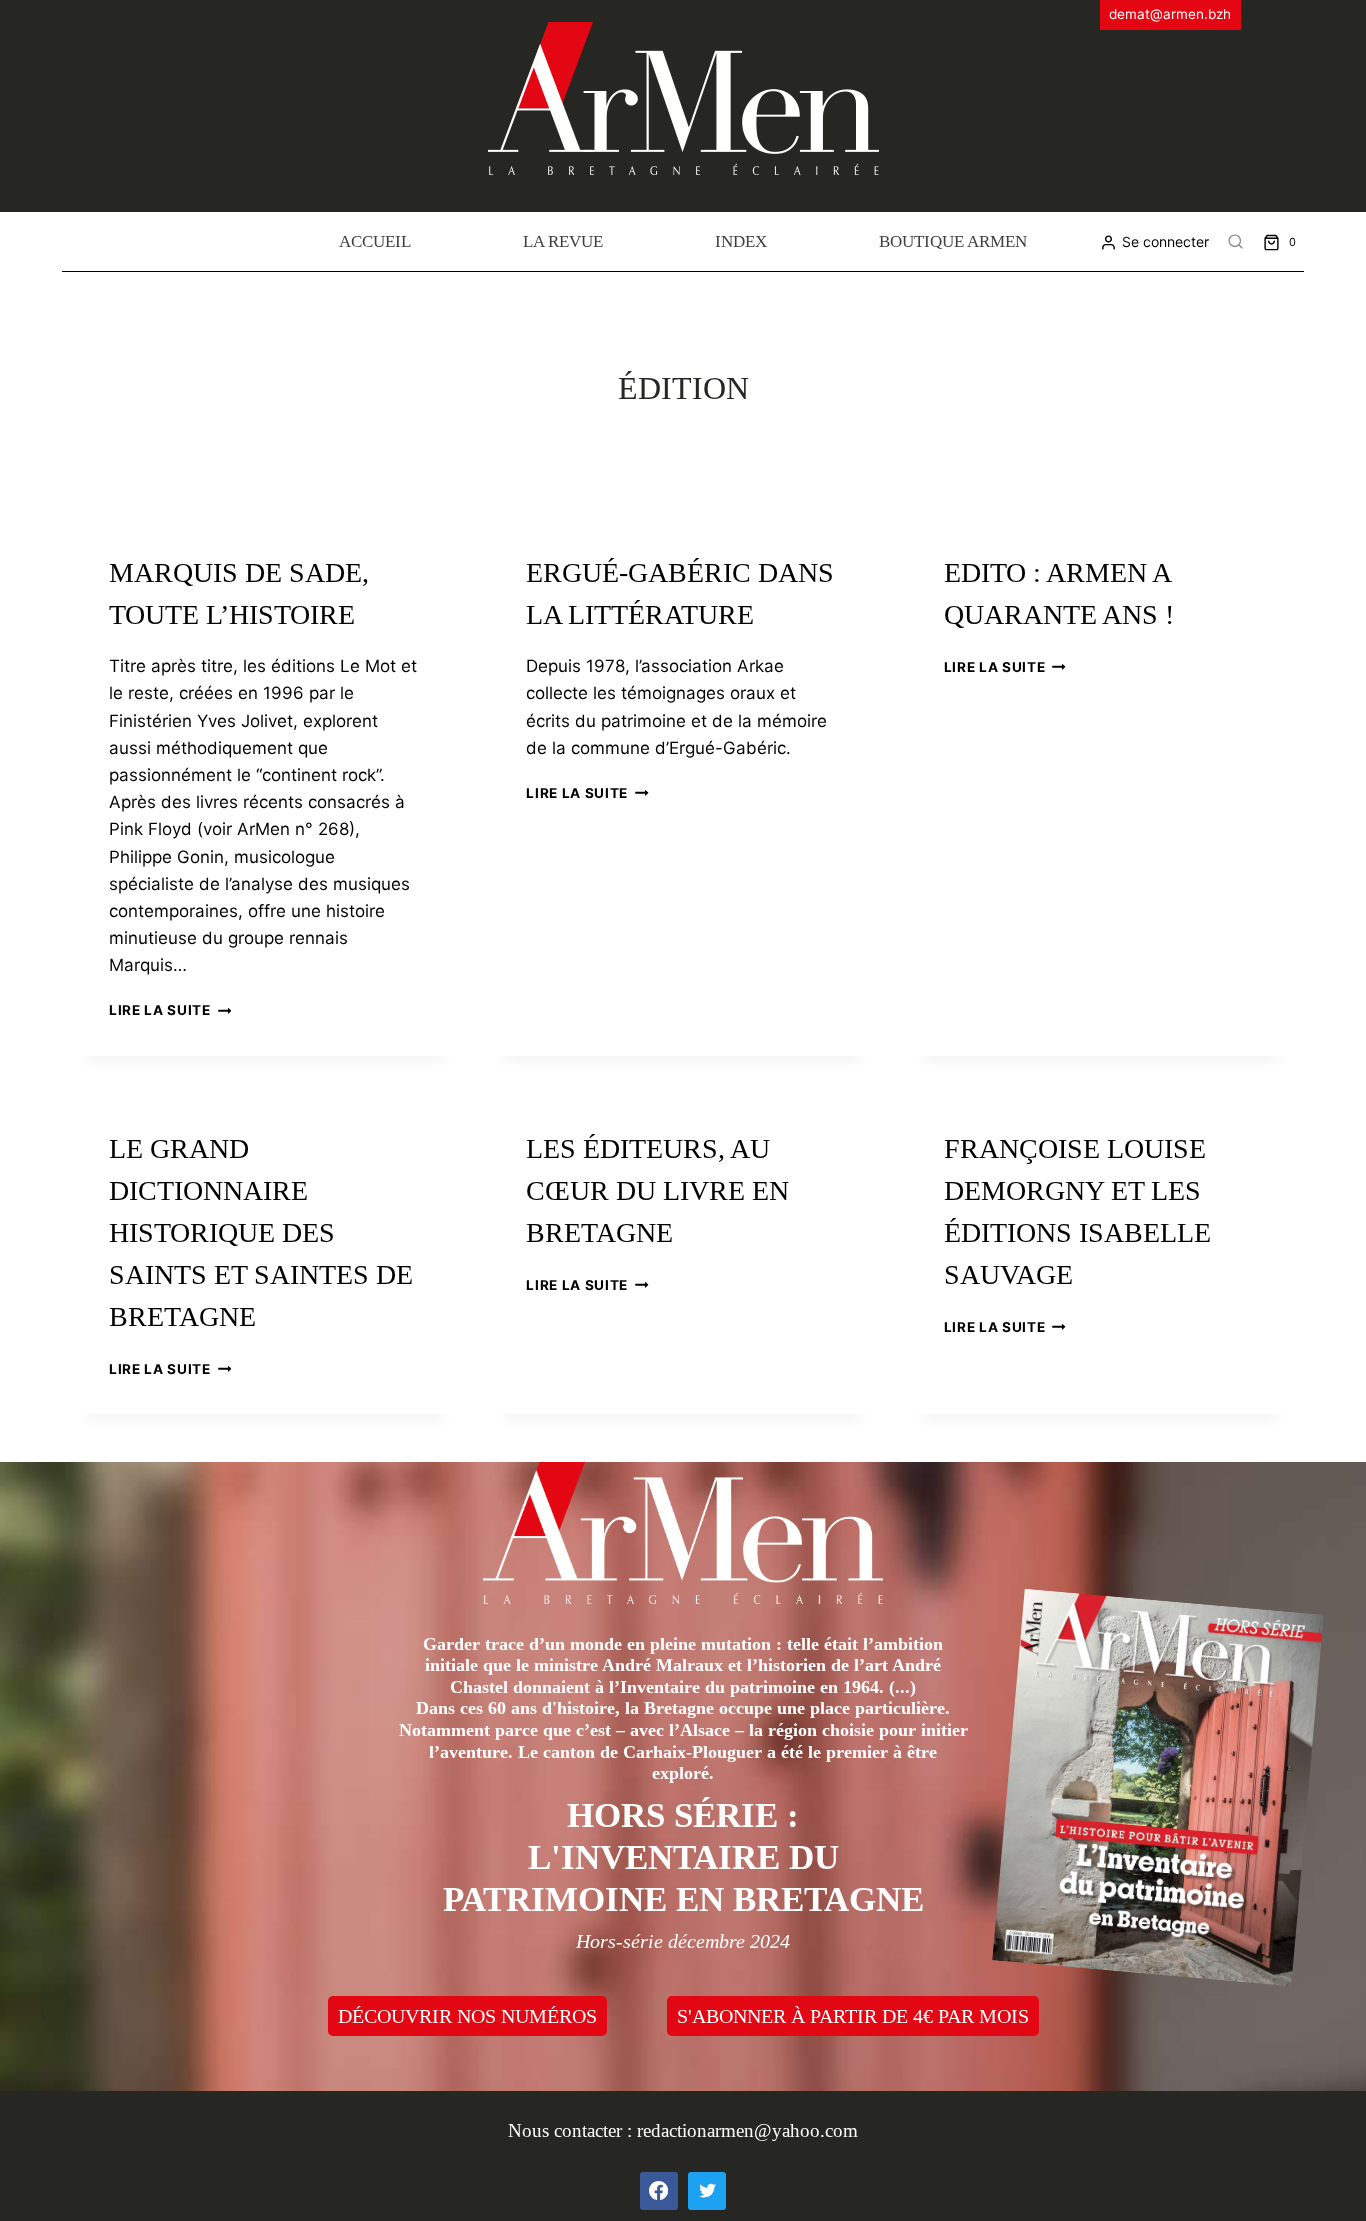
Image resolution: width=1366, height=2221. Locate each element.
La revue (563, 241)
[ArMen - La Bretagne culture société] (683, 98)
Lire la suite (170, 1010)
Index (741, 241)
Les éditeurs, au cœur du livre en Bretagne (657, 1190)
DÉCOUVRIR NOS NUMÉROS (467, 2016)
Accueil (375, 241)
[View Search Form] (1236, 242)
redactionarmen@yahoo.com (747, 2130)
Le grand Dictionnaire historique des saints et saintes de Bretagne (261, 1232)
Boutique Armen (953, 241)
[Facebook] (659, 2191)
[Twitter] (707, 2191)
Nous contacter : (572, 2130)
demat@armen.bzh (1170, 14)
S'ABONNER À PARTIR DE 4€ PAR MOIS (853, 2016)
